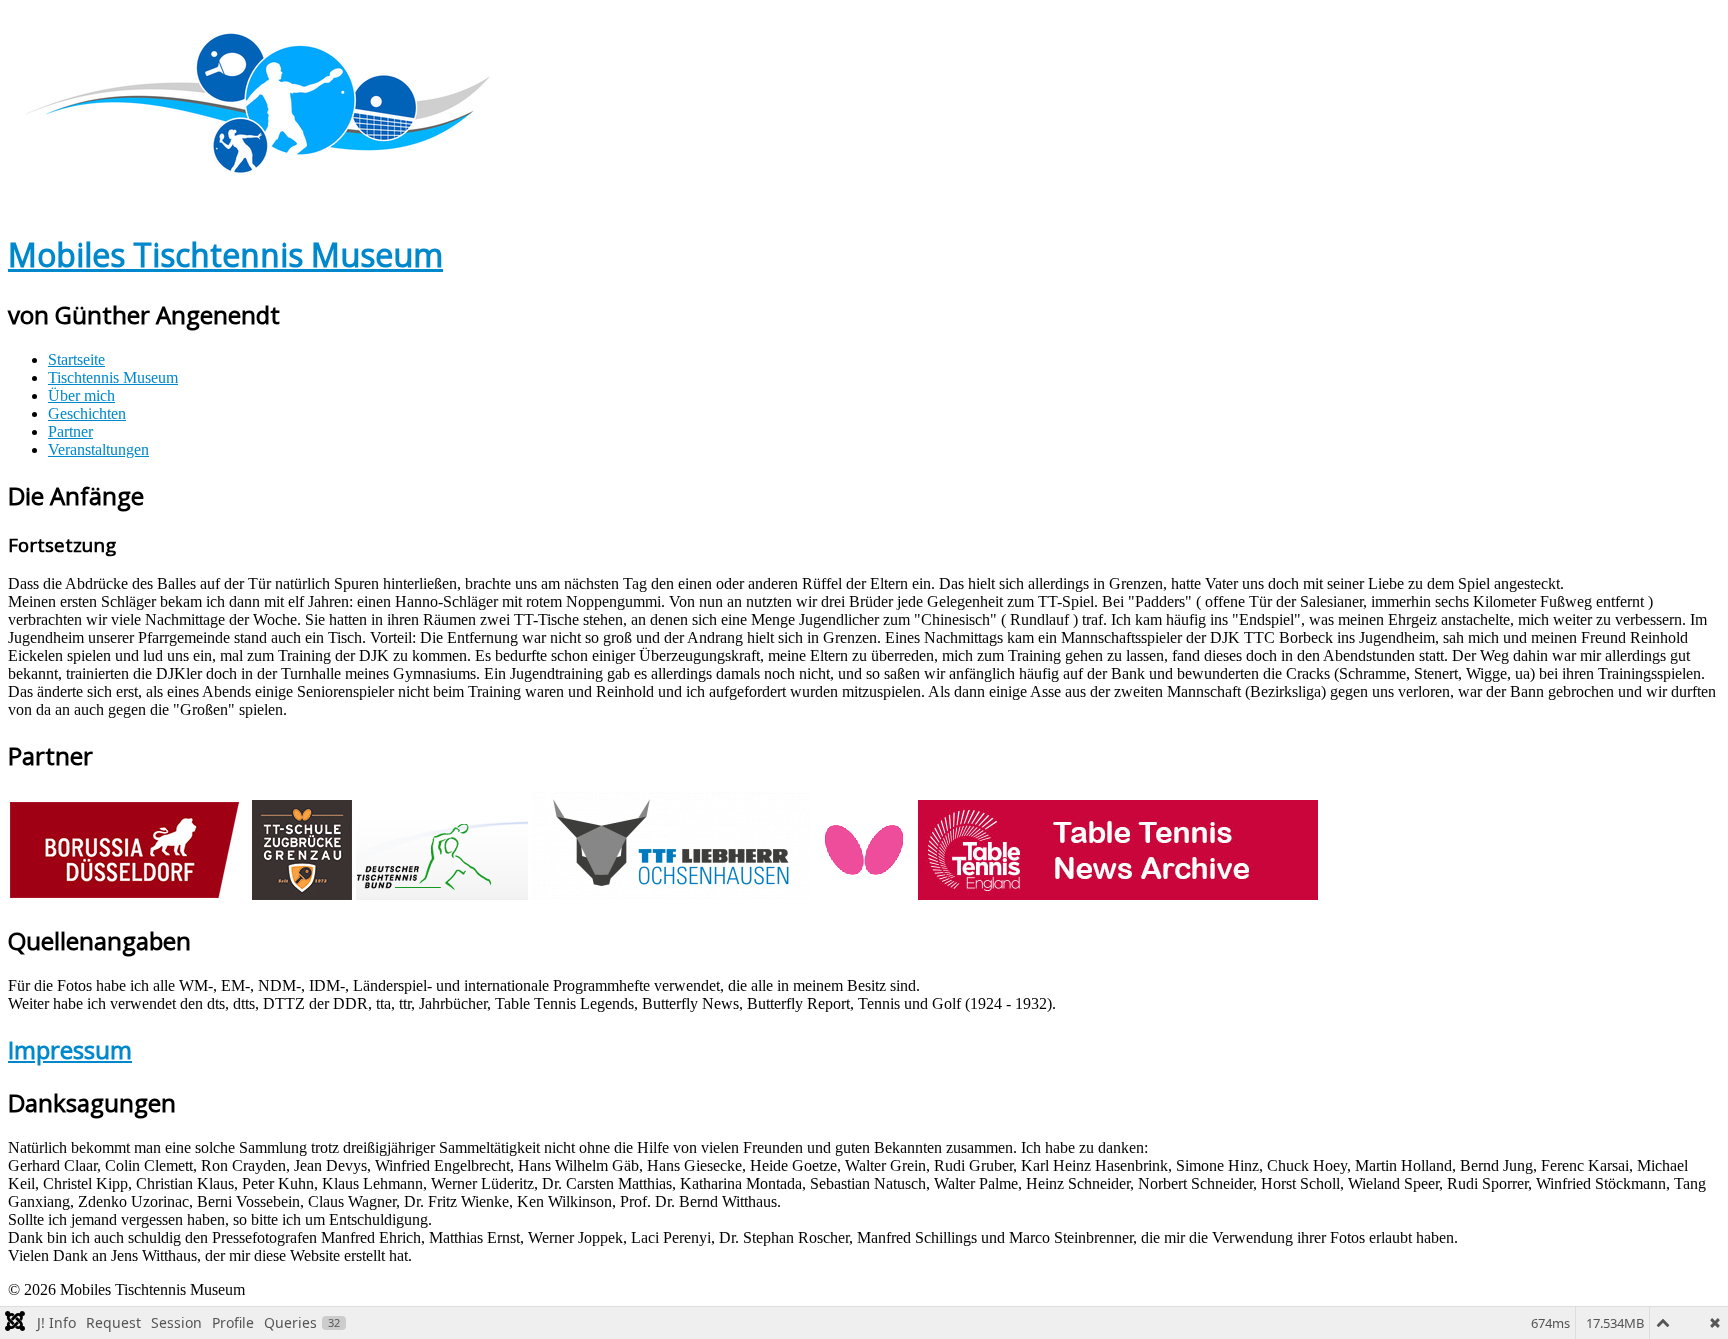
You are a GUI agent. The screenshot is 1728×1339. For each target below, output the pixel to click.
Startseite (76, 359)
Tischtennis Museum (113, 377)
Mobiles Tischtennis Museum (225, 254)
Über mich (81, 395)
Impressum (70, 1049)
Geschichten (87, 413)
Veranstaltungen (98, 449)
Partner (70, 431)
